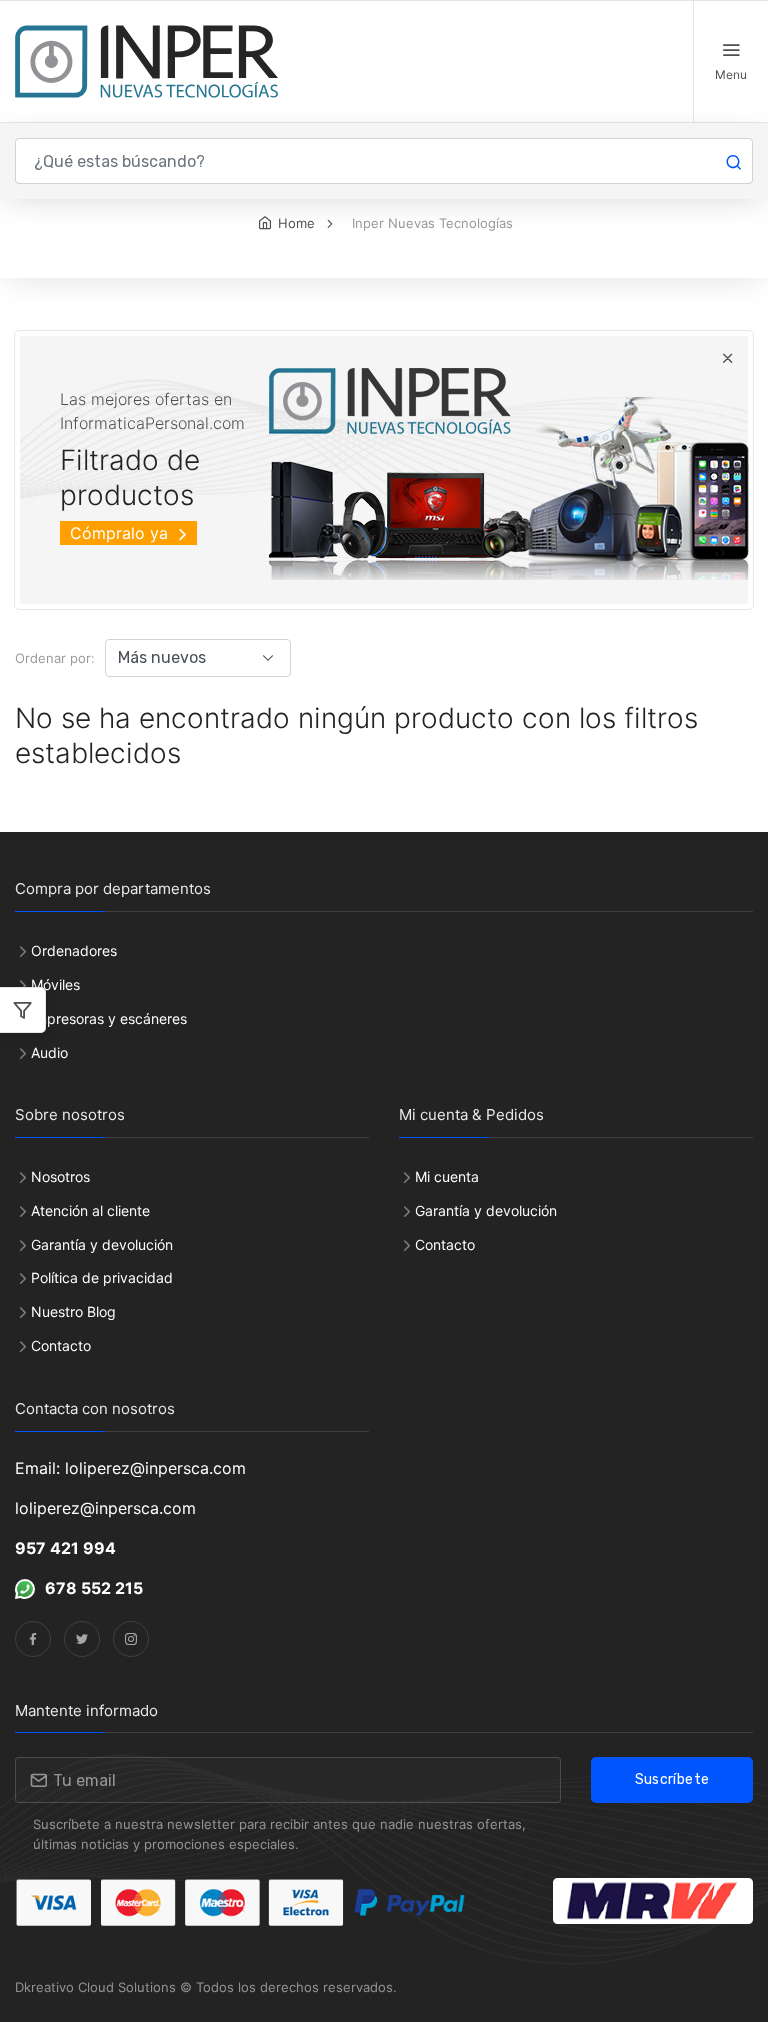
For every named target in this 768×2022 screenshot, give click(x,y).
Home (296, 223)
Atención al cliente (90, 1210)
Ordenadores (74, 950)
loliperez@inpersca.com (105, 1508)
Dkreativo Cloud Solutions (95, 1987)
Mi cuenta (447, 1176)
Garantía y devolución (102, 1244)
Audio (49, 1052)
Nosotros (60, 1176)
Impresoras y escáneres (109, 1018)
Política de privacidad (102, 1277)
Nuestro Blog (73, 1311)
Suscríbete (672, 1779)
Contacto (61, 1345)
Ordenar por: (55, 658)
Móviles (55, 984)
